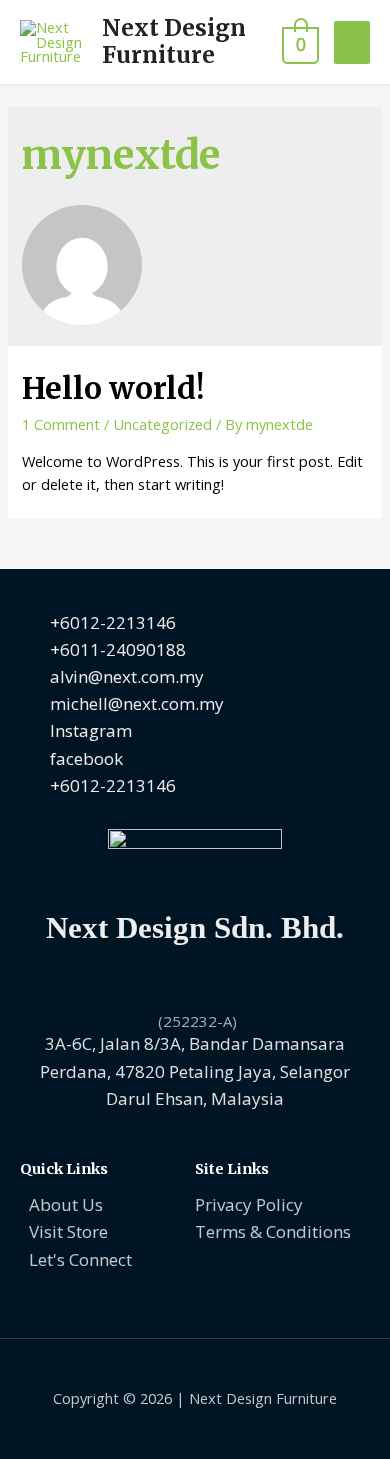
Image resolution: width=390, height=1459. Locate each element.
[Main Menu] (352, 42)
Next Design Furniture (174, 41)
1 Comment (61, 424)
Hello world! (113, 388)
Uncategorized (162, 424)
